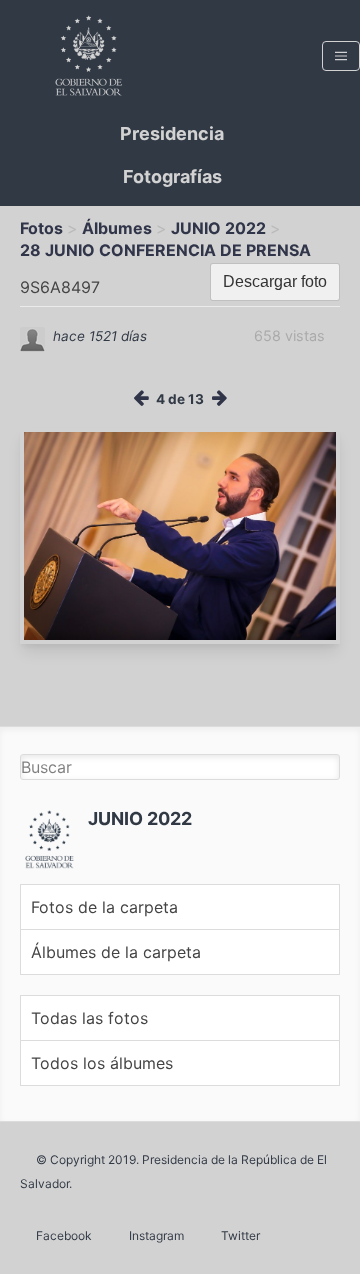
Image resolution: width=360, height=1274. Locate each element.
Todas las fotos (89, 1018)
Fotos (41, 228)
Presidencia (172, 133)
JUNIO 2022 (218, 228)
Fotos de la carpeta (104, 907)
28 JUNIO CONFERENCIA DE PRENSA (165, 250)
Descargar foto (275, 281)
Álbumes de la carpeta (116, 952)
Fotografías (172, 176)
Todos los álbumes (102, 1063)
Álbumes (117, 228)
